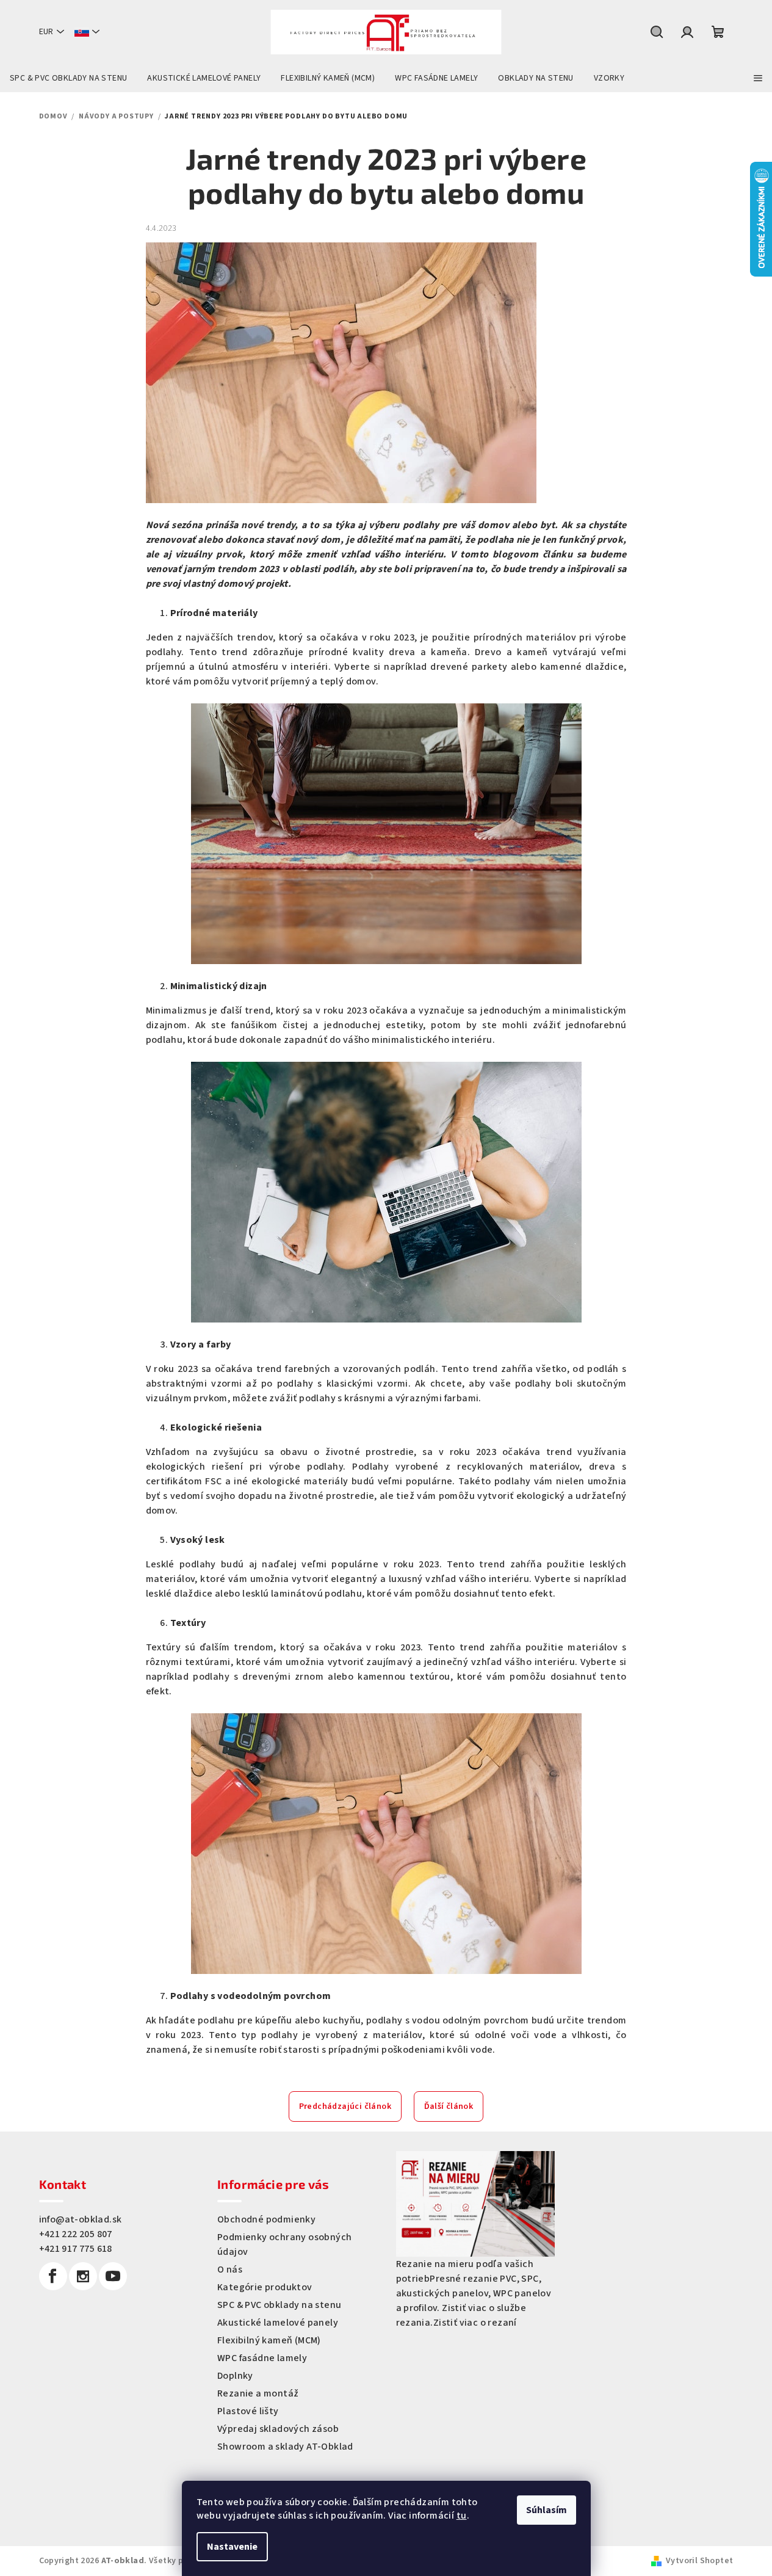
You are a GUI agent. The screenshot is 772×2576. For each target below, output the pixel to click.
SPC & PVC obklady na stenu (279, 2305)
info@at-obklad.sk (81, 2219)
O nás (230, 2269)
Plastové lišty (248, 2411)
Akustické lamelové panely (278, 2323)
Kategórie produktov (265, 2287)
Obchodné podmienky (266, 2219)
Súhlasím (547, 2510)
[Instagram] (83, 2276)
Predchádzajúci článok (345, 2106)
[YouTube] (113, 2276)
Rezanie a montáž (258, 2393)
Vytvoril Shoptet (699, 2561)
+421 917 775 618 (76, 2249)
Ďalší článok (449, 2106)
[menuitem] (68, 78)
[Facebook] (53, 2276)
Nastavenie (232, 2547)
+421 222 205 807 (76, 2234)
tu (462, 2516)
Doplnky (235, 2376)
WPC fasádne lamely (262, 2358)
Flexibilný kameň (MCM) (269, 2340)
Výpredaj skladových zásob (278, 2429)
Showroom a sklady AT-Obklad (285, 2447)
